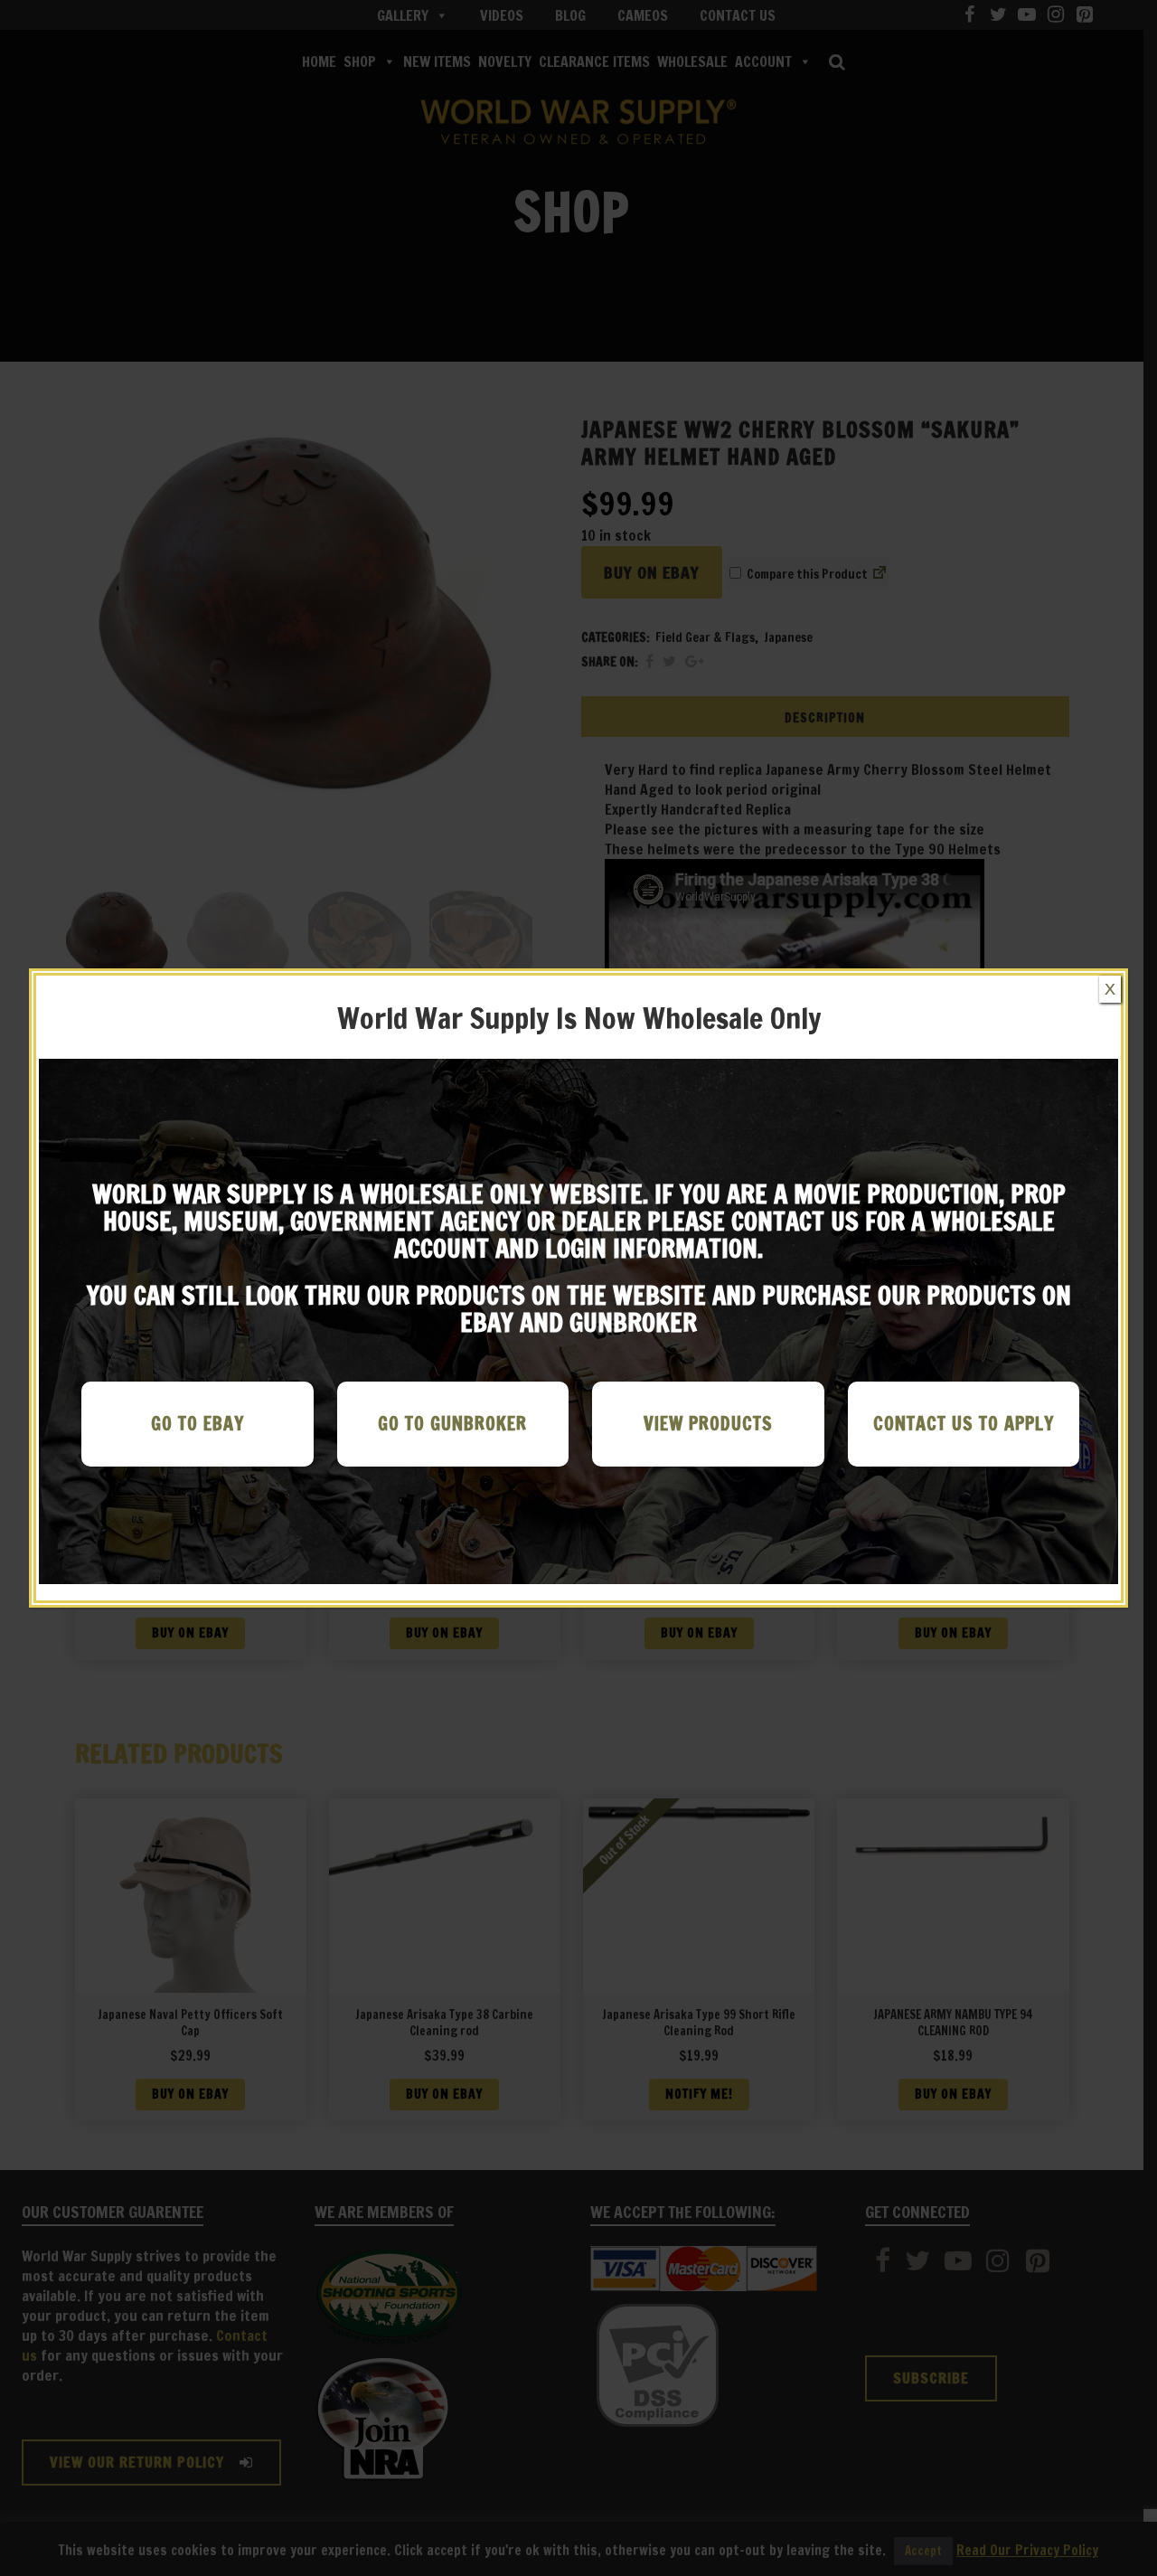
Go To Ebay (198, 1424)
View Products (708, 1424)
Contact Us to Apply (964, 1424)
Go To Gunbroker (452, 1424)
